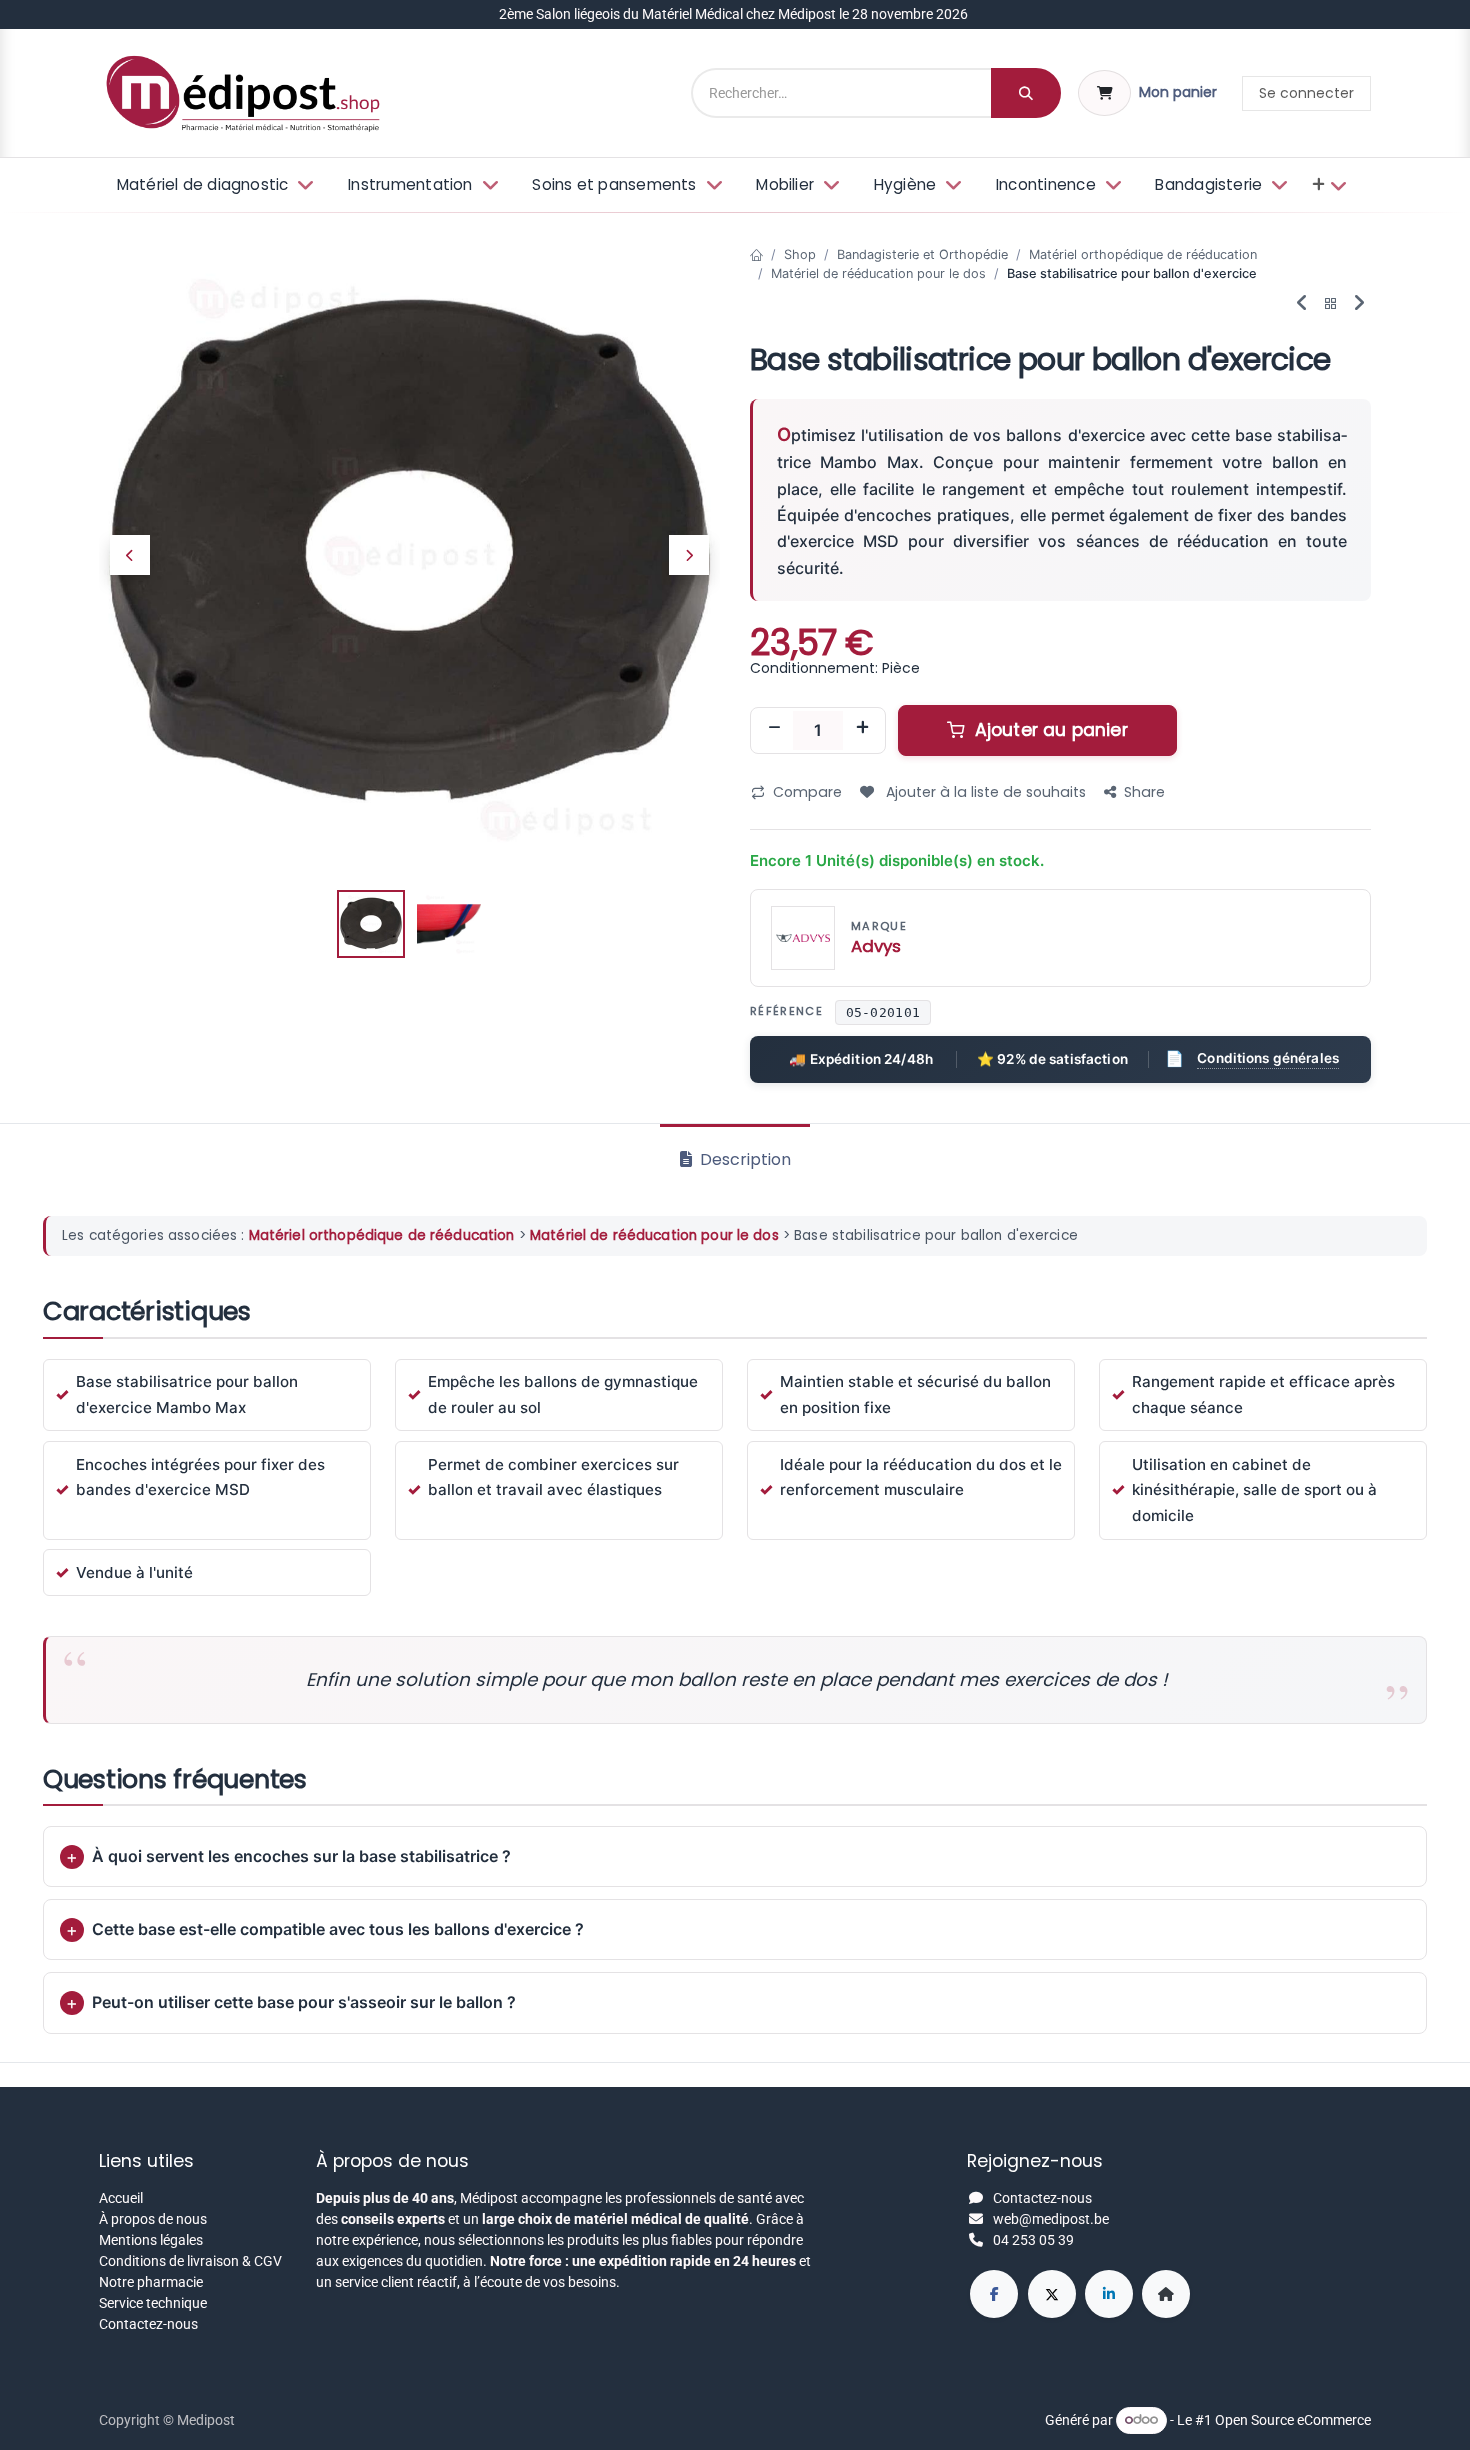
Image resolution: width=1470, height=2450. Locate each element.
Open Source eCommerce (1293, 2419)
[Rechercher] (1026, 93)
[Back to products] (1331, 304)
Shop (800, 254)
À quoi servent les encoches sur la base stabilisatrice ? (301, 1856)
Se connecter (1306, 93)
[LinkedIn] (1109, 2294)
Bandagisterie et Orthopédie (922, 254)
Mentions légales (151, 2240)
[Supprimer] (774, 730)
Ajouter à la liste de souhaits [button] (984, 792)
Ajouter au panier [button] (1049, 730)
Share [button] (1144, 792)
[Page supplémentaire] (1166, 2294)
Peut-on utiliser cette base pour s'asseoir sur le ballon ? (304, 2002)
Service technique (153, 2303)
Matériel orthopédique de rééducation (1143, 254)
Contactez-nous (148, 2324)
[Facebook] (994, 2294)
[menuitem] (213, 185)
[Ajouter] (862, 730)
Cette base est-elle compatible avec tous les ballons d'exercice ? (338, 1929)
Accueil (121, 2198)
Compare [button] (807, 792)
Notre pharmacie (151, 2282)
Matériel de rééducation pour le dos (878, 273)
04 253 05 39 (1033, 2240)
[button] (130, 555)
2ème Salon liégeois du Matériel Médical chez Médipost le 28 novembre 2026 (735, 14)
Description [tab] (743, 1159)
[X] (1052, 2294)
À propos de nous (153, 2219)
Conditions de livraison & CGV (190, 2261)
